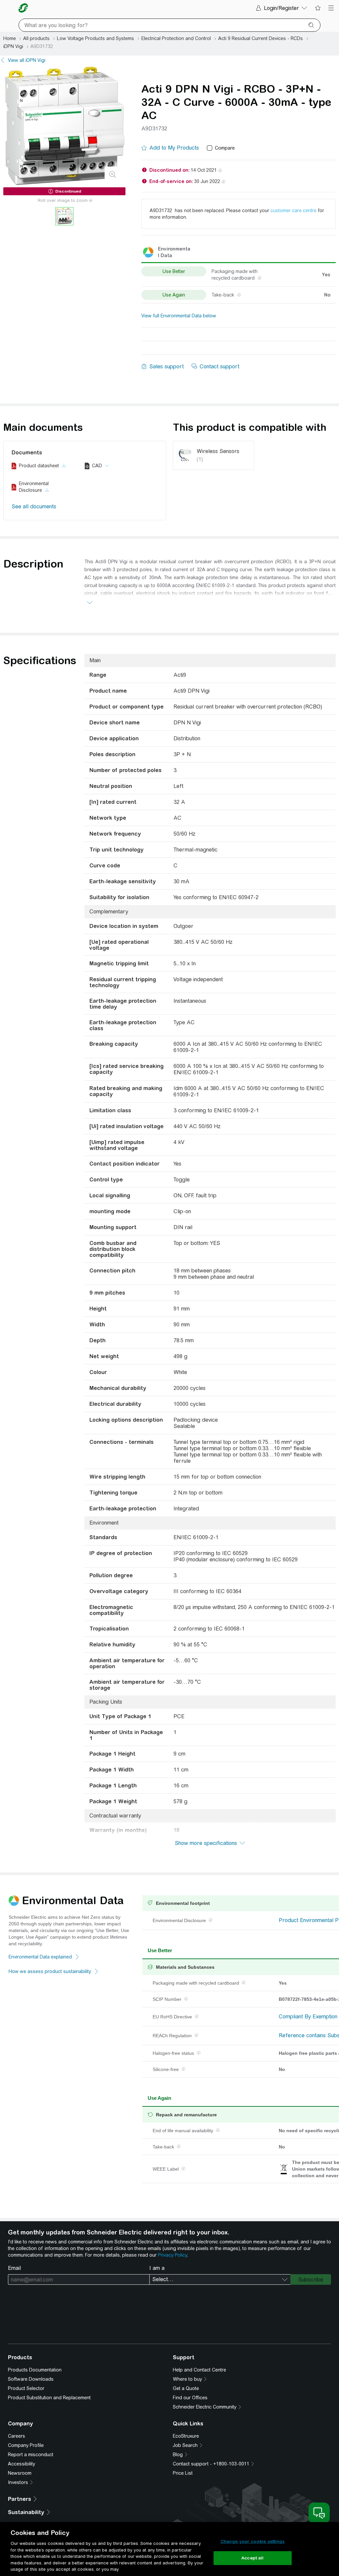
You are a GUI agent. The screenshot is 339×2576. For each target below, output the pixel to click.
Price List (183, 2473)
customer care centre (293, 210)
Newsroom (20, 2473)
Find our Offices (190, 2398)
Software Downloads (31, 2379)
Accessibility (22, 2464)
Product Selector (26, 2388)
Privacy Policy (172, 2255)
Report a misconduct (31, 2455)
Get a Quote (186, 2388)
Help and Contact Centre (199, 2370)
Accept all (252, 2558)
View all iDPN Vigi (27, 60)
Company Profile (26, 2445)
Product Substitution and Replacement (49, 2398)
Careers (17, 2436)
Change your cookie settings (253, 2541)
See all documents (34, 506)
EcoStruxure (186, 2436)
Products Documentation (35, 2370)
